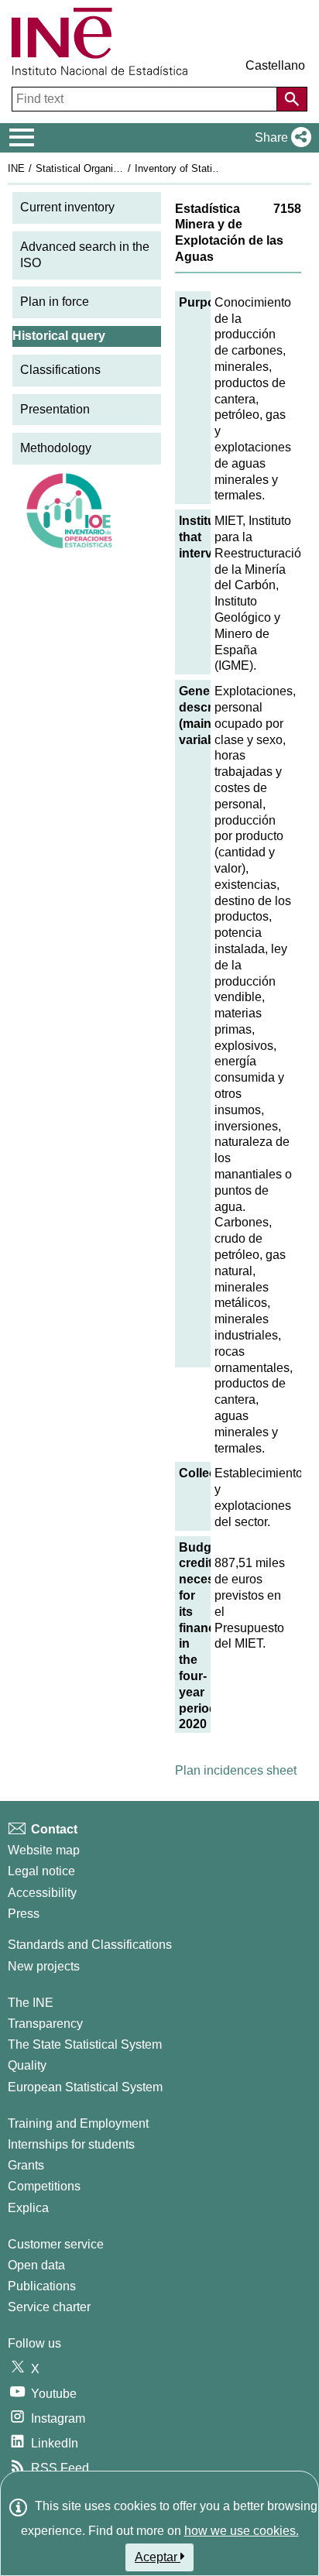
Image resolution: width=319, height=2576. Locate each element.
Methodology (56, 448)
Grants (26, 2165)
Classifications (60, 370)
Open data (36, 2265)
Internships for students (71, 2144)
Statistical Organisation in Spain (108, 168)
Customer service (56, 2244)
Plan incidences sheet (236, 1770)
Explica (28, 2208)
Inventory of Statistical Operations (211, 168)
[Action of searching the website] (292, 99)
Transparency (45, 2024)
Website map (44, 1850)
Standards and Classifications (90, 1945)
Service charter (49, 2307)
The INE (31, 2003)
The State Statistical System (85, 2044)
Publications (42, 2286)
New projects (44, 1966)
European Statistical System (85, 2087)
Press (24, 1914)
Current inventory (67, 207)
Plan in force (55, 302)
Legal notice (41, 1871)
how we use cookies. (242, 2531)
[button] (280, 138)
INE (16, 168)
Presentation (55, 409)
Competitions (44, 2186)
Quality (27, 2065)
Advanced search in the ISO (85, 255)
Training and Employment (78, 2123)
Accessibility (42, 1893)
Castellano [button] (275, 65)
